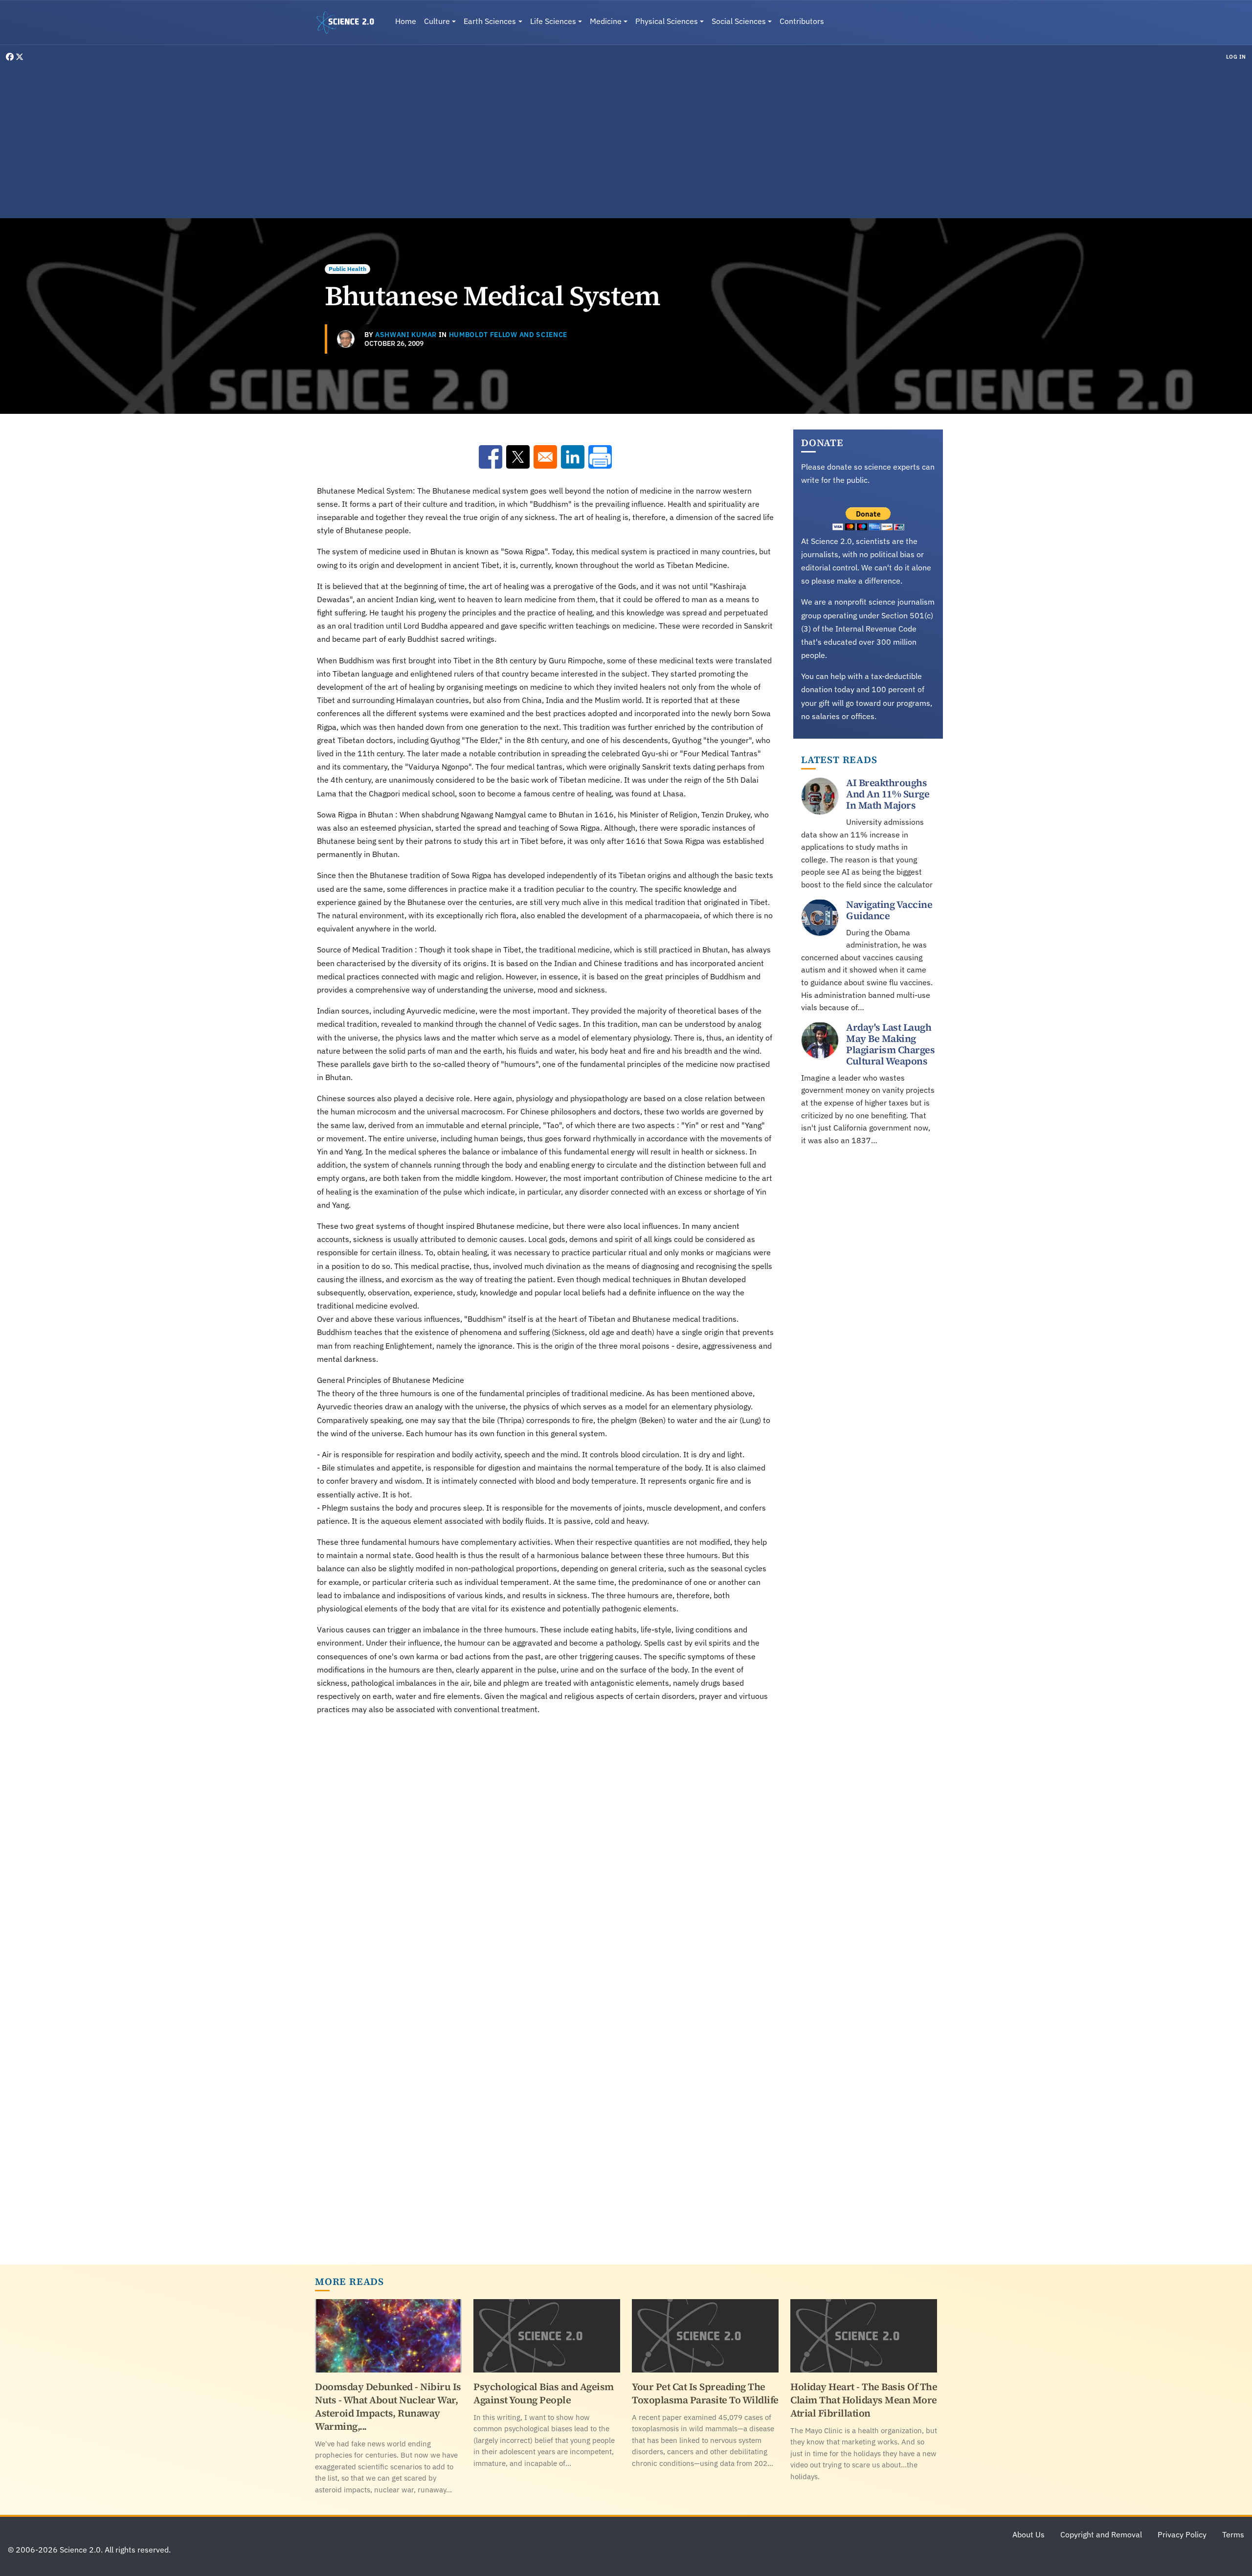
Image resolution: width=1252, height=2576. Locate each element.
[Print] (600, 457)
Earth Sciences (490, 21)
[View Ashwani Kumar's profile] (346, 339)
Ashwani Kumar (406, 335)
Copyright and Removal (1101, 2534)
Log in (1236, 57)
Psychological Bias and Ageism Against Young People (544, 2393)
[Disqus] (545, 1859)
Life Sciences (553, 21)
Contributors (802, 21)
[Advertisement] (626, 139)
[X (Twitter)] (20, 57)
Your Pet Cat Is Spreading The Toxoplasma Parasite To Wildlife (705, 2393)
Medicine (606, 21)
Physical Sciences (667, 21)
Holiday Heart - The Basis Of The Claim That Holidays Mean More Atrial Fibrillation (864, 2400)
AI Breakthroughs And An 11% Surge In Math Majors (888, 794)
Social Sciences (739, 21)
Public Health (347, 269)
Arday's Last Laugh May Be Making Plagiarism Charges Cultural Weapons (890, 1044)
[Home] (349, 23)
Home (406, 21)
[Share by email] (545, 457)
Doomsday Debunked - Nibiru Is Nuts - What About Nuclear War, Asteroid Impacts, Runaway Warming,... (388, 2407)
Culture (437, 21)
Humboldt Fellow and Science (508, 335)
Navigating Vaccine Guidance (889, 910)
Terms (1233, 2534)
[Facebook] (11, 57)
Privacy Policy (1182, 2534)
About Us (1028, 2534)
